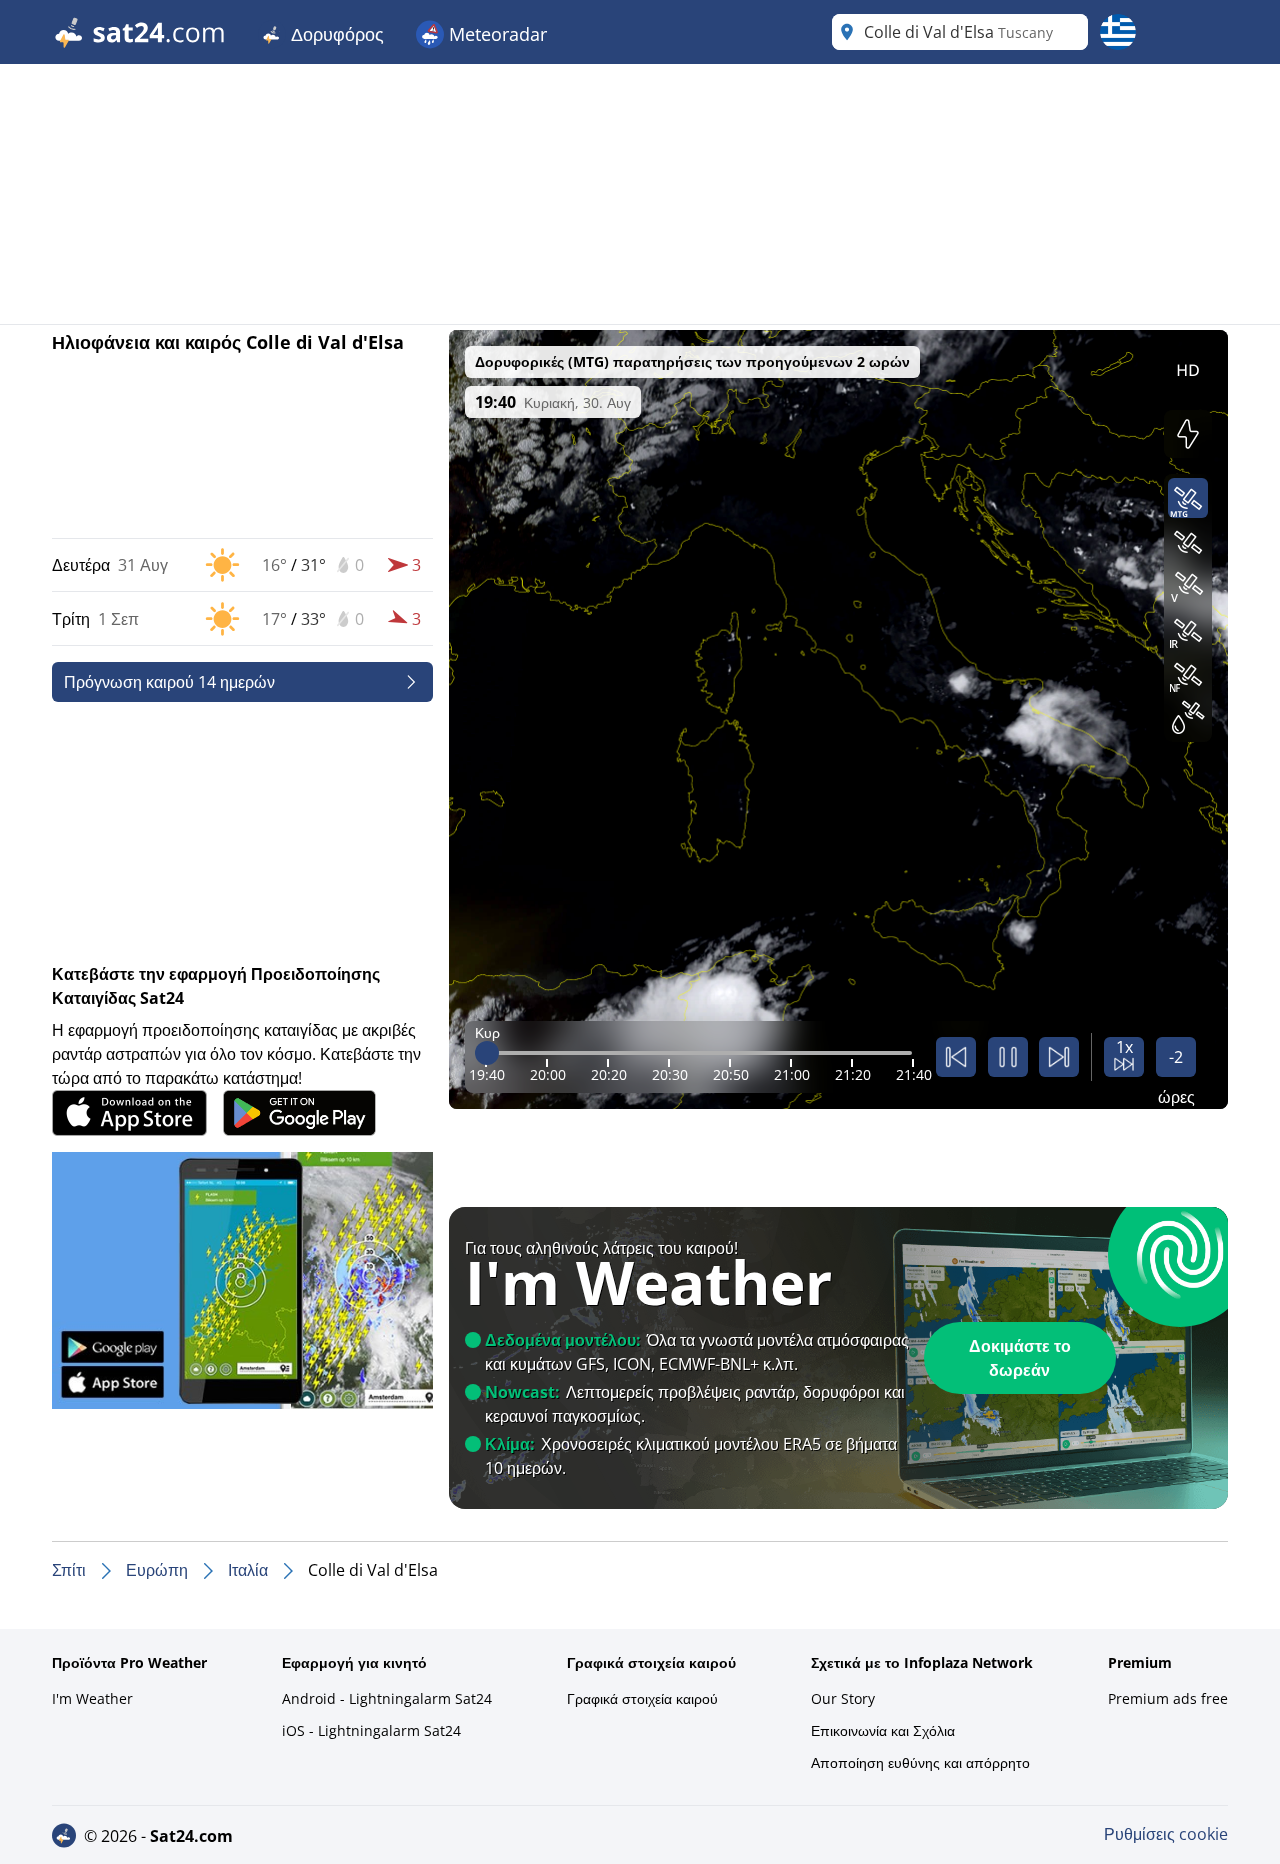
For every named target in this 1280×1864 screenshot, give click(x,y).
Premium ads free (1168, 1698)
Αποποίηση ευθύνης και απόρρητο (920, 1762)
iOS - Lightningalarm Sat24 (371, 1730)
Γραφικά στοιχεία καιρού (642, 1698)
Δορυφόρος (335, 34)
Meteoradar (495, 34)
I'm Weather (92, 1698)
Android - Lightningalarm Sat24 (387, 1698)
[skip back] (956, 1057)
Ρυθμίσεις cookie (1166, 1834)
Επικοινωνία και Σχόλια (883, 1730)
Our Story (843, 1698)
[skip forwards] (1059, 1057)
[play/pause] (1008, 1057)
